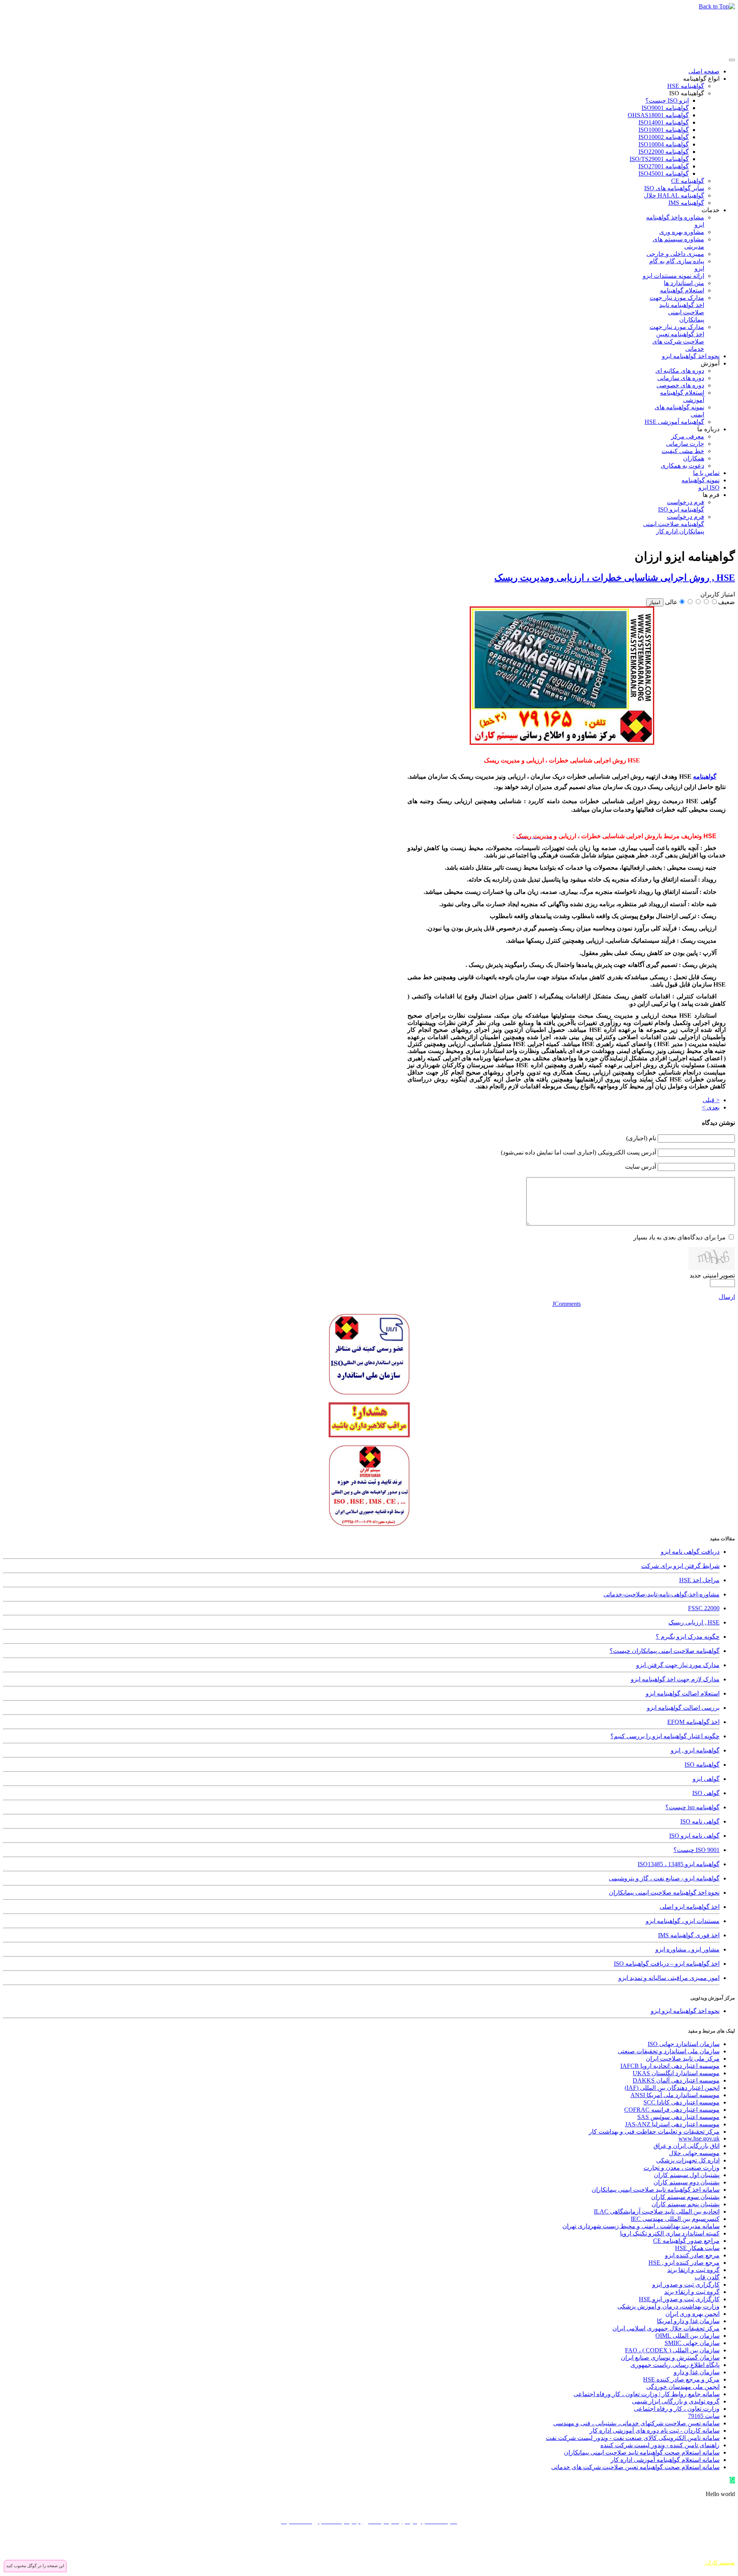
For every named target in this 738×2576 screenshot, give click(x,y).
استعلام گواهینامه (682, 290)
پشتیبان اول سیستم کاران (687, 2175)
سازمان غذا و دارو (697, 2372)
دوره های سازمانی (681, 378)
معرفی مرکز (688, 436)
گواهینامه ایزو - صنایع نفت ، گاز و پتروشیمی (664, 1878)
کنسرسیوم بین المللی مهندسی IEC (675, 2219)
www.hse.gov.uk (699, 2138)
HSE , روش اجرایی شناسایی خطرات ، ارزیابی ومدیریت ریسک (615, 578)
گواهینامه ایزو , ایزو (695, 1750)
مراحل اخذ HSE (699, 1580)
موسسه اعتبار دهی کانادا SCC (681, 2102)
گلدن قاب (707, 2277)
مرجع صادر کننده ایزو (692, 2255)
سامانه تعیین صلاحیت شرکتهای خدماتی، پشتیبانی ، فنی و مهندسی (636, 2423)
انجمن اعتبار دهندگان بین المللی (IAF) (672, 2088)
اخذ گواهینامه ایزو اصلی (690, 1907)
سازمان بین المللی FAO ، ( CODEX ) (672, 2350)
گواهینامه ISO (687, 93)
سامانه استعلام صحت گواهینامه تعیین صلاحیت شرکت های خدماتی (635, 2467)
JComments (567, 1304)
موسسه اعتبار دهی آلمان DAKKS (676, 2080)
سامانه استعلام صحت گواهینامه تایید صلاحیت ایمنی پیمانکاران (642, 2452)
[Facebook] (728, 2544)
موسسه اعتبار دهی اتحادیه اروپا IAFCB (670, 2066)
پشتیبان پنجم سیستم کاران (686, 2204)
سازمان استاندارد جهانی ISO (684, 2044)
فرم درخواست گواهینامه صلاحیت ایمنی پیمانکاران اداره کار (674, 524)
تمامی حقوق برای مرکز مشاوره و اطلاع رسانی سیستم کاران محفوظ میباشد (648, 2556)
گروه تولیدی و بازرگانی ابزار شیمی (676, 2401)
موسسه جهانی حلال (694, 2153)
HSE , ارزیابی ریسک (694, 1622)
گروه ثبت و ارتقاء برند (692, 2292)
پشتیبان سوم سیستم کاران (685, 2197)
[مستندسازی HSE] (562, 743)
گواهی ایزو (706, 1779)
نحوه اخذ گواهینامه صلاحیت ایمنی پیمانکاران (664, 1893)
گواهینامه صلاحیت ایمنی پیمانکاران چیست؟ (665, 1651)
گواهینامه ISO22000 (664, 152)
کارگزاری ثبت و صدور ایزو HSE (679, 2299)
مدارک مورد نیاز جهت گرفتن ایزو (678, 1665)
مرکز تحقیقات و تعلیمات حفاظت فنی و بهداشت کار (654, 2132)
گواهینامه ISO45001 (664, 174)
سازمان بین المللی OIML (687, 2336)
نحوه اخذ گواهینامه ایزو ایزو (685, 2011)
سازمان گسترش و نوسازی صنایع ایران (670, 2358)
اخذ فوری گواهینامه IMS (689, 1935)
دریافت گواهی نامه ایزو (690, 1552)
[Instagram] (699, 2544)
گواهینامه (705, 776)
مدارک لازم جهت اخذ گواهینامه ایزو (675, 1679)
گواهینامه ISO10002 (664, 137)
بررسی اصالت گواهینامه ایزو (683, 1708)
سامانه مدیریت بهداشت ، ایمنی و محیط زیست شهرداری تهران (641, 2226)
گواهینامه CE (688, 181)
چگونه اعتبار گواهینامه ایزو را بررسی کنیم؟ (665, 1736)
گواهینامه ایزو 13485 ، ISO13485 (679, 1864)
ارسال (727, 1297)
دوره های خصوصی (680, 385)
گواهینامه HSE (686, 86)
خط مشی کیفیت (683, 451)
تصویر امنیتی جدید (712, 1275)
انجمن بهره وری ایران (692, 2314)
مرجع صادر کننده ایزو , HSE (684, 2263)
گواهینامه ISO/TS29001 (659, 159)
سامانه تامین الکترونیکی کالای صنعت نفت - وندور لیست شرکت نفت (633, 2438)
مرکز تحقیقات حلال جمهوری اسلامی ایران (666, 2328)
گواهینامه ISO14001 (664, 122)
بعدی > (711, 1107)
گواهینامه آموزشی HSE (674, 422)
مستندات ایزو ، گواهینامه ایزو (683, 1921)
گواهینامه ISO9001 (665, 108)
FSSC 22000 (704, 1608)
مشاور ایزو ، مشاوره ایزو (687, 1949)
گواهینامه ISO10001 (664, 130)
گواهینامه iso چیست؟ (692, 1807)
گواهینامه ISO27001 (664, 166)
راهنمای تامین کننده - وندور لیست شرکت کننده (660, 2445)
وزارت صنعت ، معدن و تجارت (681, 2168)
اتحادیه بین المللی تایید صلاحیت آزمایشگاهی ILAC (657, 2211)
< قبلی (711, 1100)
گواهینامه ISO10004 (664, 144)
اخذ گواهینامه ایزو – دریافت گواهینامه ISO (667, 1964)
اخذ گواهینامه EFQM (693, 1722)
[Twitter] (714, 2544)
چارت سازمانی (685, 444)
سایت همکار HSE (697, 2248)
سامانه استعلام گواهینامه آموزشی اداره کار (665, 2460)
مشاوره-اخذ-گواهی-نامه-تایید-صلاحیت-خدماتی (662, 1594)
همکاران (694, 458)
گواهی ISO (706, 1793)
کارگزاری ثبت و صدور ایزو (686, 2285)
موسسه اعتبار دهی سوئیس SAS (678, 2117)
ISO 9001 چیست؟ (696, 1850)
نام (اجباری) (641, 1138)
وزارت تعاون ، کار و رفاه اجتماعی (677, 2409)
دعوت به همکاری (682, 466)
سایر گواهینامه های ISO (674, 188)
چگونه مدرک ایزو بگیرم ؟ (688, 1637)
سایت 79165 (704, 2416)
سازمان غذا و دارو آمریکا (688, 2321)
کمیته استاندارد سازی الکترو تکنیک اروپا (670, 2233)
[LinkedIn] (685, 2544)
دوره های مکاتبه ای (680, 371)
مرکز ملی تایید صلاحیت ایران (683, 2059)
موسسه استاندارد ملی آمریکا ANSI (675, 2095)
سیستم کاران (719, 2563)
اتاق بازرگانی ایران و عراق (686, 2146)
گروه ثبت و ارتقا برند (693, 2270)
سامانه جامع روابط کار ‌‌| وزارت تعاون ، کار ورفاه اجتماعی (647, 2394)
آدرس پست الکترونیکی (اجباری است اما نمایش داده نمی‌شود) (578, 1152)
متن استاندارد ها (684, 283)
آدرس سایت (641, 1167)
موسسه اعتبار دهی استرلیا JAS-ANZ (672, 2124)
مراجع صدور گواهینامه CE (686, 2241)
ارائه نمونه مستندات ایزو (673, 276)
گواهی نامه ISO (700, 1821)
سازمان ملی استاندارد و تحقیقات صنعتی (669, 2051)
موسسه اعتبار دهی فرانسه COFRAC (672, 2110)
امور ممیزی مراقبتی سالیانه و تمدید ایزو (669, 1978)
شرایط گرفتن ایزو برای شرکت (680, 1566)
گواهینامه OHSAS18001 (658, 115)
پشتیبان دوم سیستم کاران (686, 2182)
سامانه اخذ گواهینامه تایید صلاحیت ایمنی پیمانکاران (656, 2190)
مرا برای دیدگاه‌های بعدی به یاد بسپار (680, 1237)
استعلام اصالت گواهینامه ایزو (683, 1693)
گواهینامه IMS (686, 203)
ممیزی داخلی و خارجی (675, 254)
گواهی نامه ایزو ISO (694, 1836)
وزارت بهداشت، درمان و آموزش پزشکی (668, 2306)
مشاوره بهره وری (682, 232)
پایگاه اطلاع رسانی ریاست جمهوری (675, 2365)
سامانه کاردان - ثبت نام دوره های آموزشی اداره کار (655, 2431)
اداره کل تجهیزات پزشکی (688, 2160)
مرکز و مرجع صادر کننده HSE (681, 2379)
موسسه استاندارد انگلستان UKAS (676, 2073)
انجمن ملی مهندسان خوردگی (683, 2387)
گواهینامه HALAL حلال (674, 195)
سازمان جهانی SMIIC (692, 2343)
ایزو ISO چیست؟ (667, 100)
